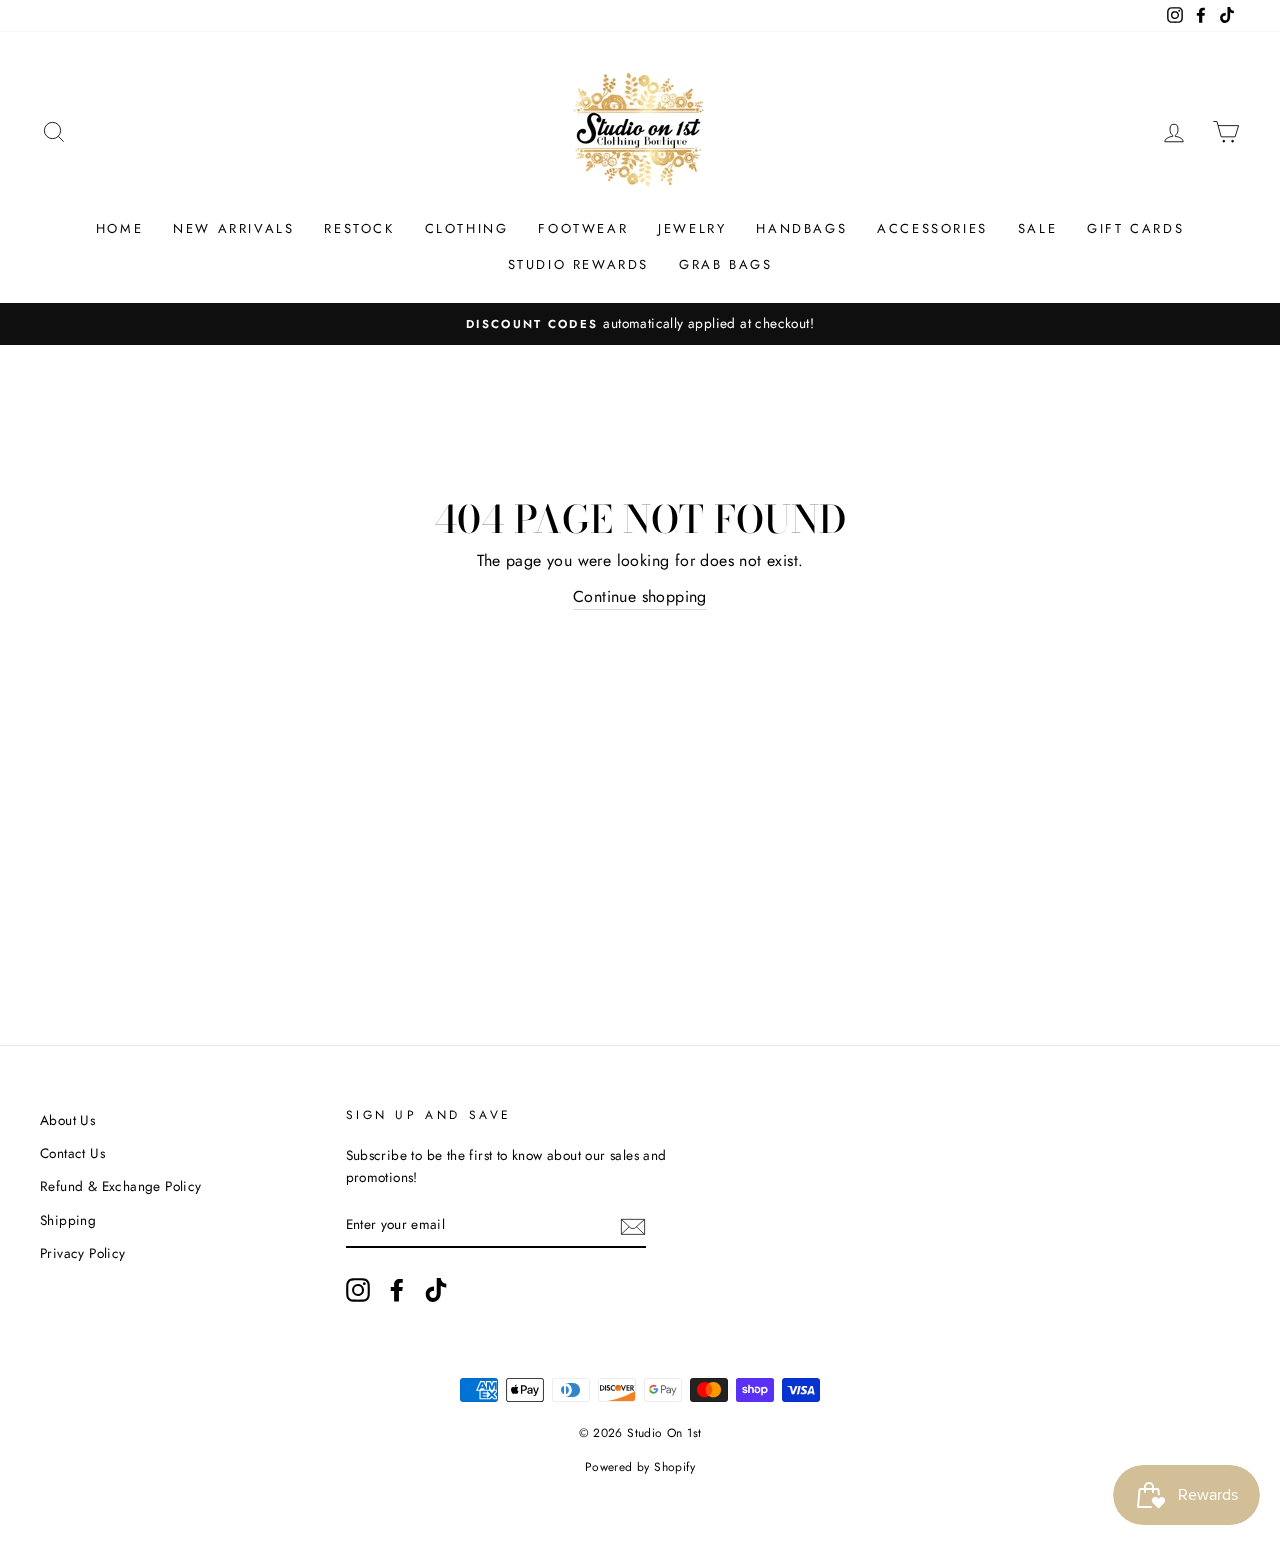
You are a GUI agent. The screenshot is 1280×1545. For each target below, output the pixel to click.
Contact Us (72, 1153)
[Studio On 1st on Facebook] (397, 1290)
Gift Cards (1135, 228)
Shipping (68, 1220)
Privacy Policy (83, 1253)
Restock (359, 228)
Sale (1037, 228)
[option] (640, 324)
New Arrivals (233, 228)
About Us (67, 1120)
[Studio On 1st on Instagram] (358, 1290)
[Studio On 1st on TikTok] (436, 1290)
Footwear (583, 228)
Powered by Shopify (640, 1467)
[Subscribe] (633, 1226)
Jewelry (692, 228)
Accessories (932, 228)
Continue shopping (640, 596)
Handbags (801, 228)
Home (119, 228)
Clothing (467, 228)
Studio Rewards (578, 264)
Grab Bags (725, 264)
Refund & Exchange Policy (121, 1186)
